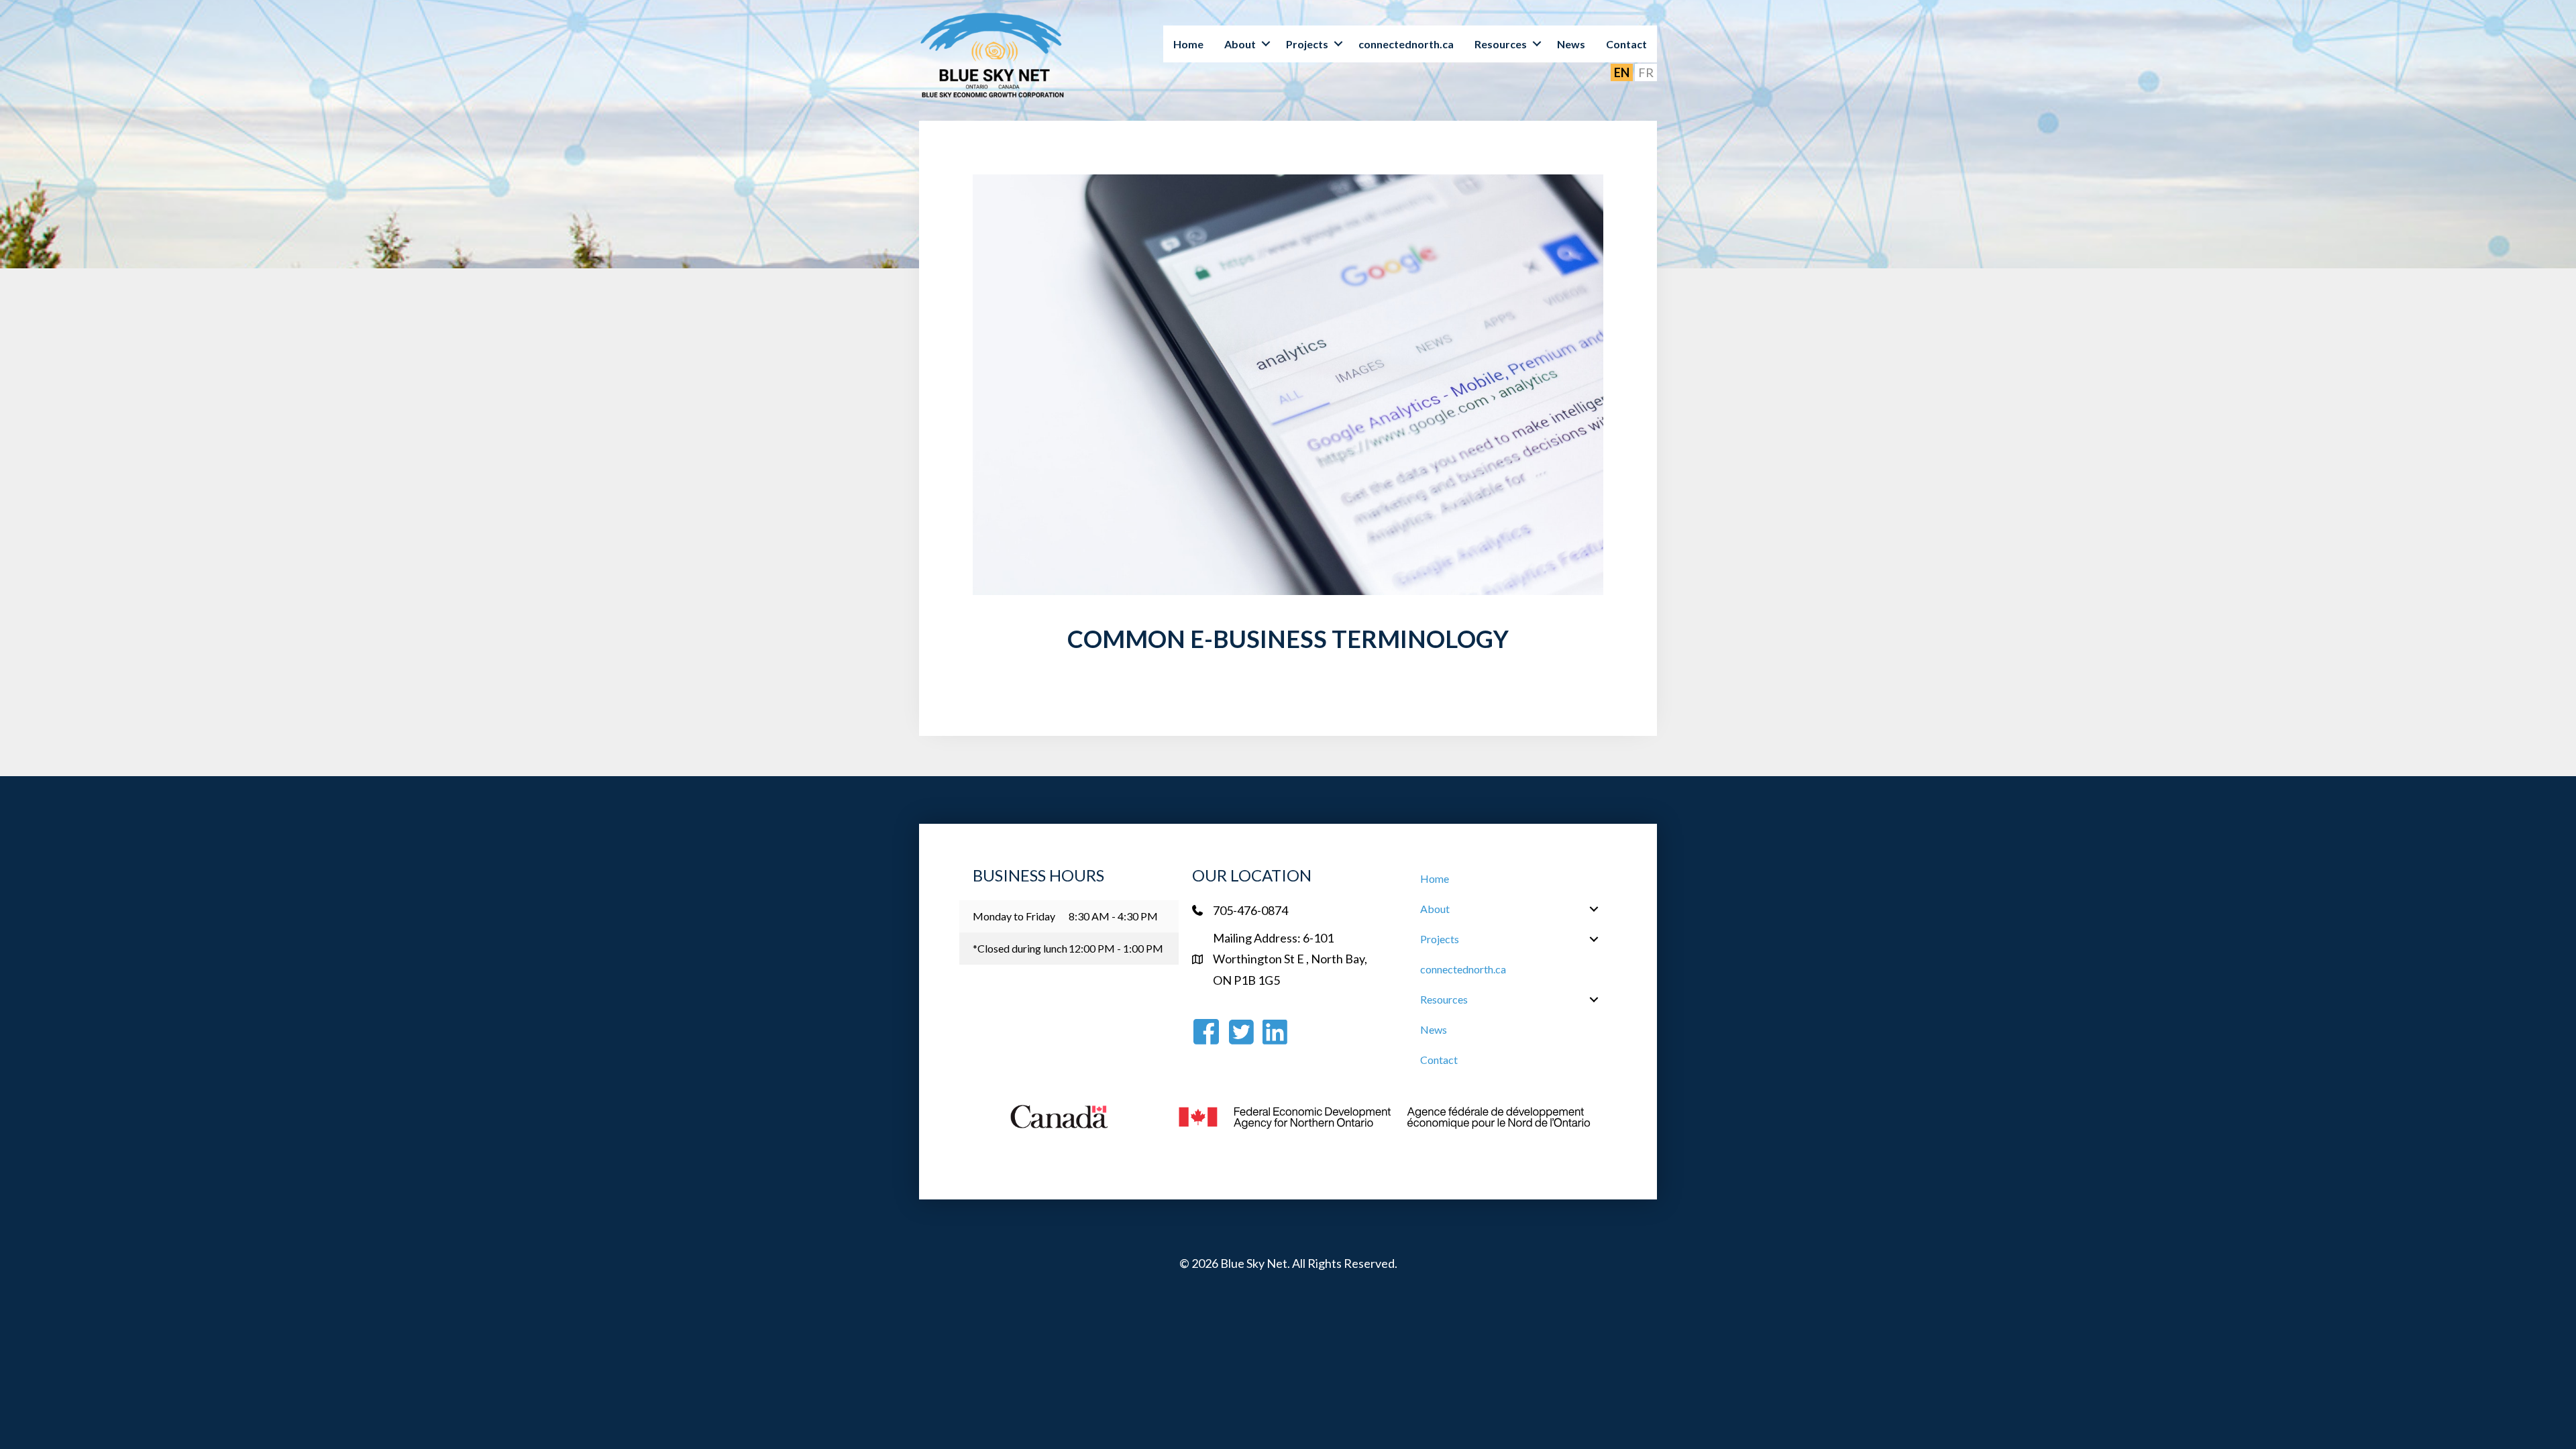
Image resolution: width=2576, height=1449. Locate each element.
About (1240, 44)
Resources (1501, 44)
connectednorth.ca (1406, 44)
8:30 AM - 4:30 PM (1113, 916)
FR (1646, 72)
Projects (1307, 44)
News (1571, 44)
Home (1188, 44)
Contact (1626, 44)
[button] (1266, 44)
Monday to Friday (1014, 916)
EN (1622, 72)
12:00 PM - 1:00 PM (1116, 948)
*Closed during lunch (1020, 948)
